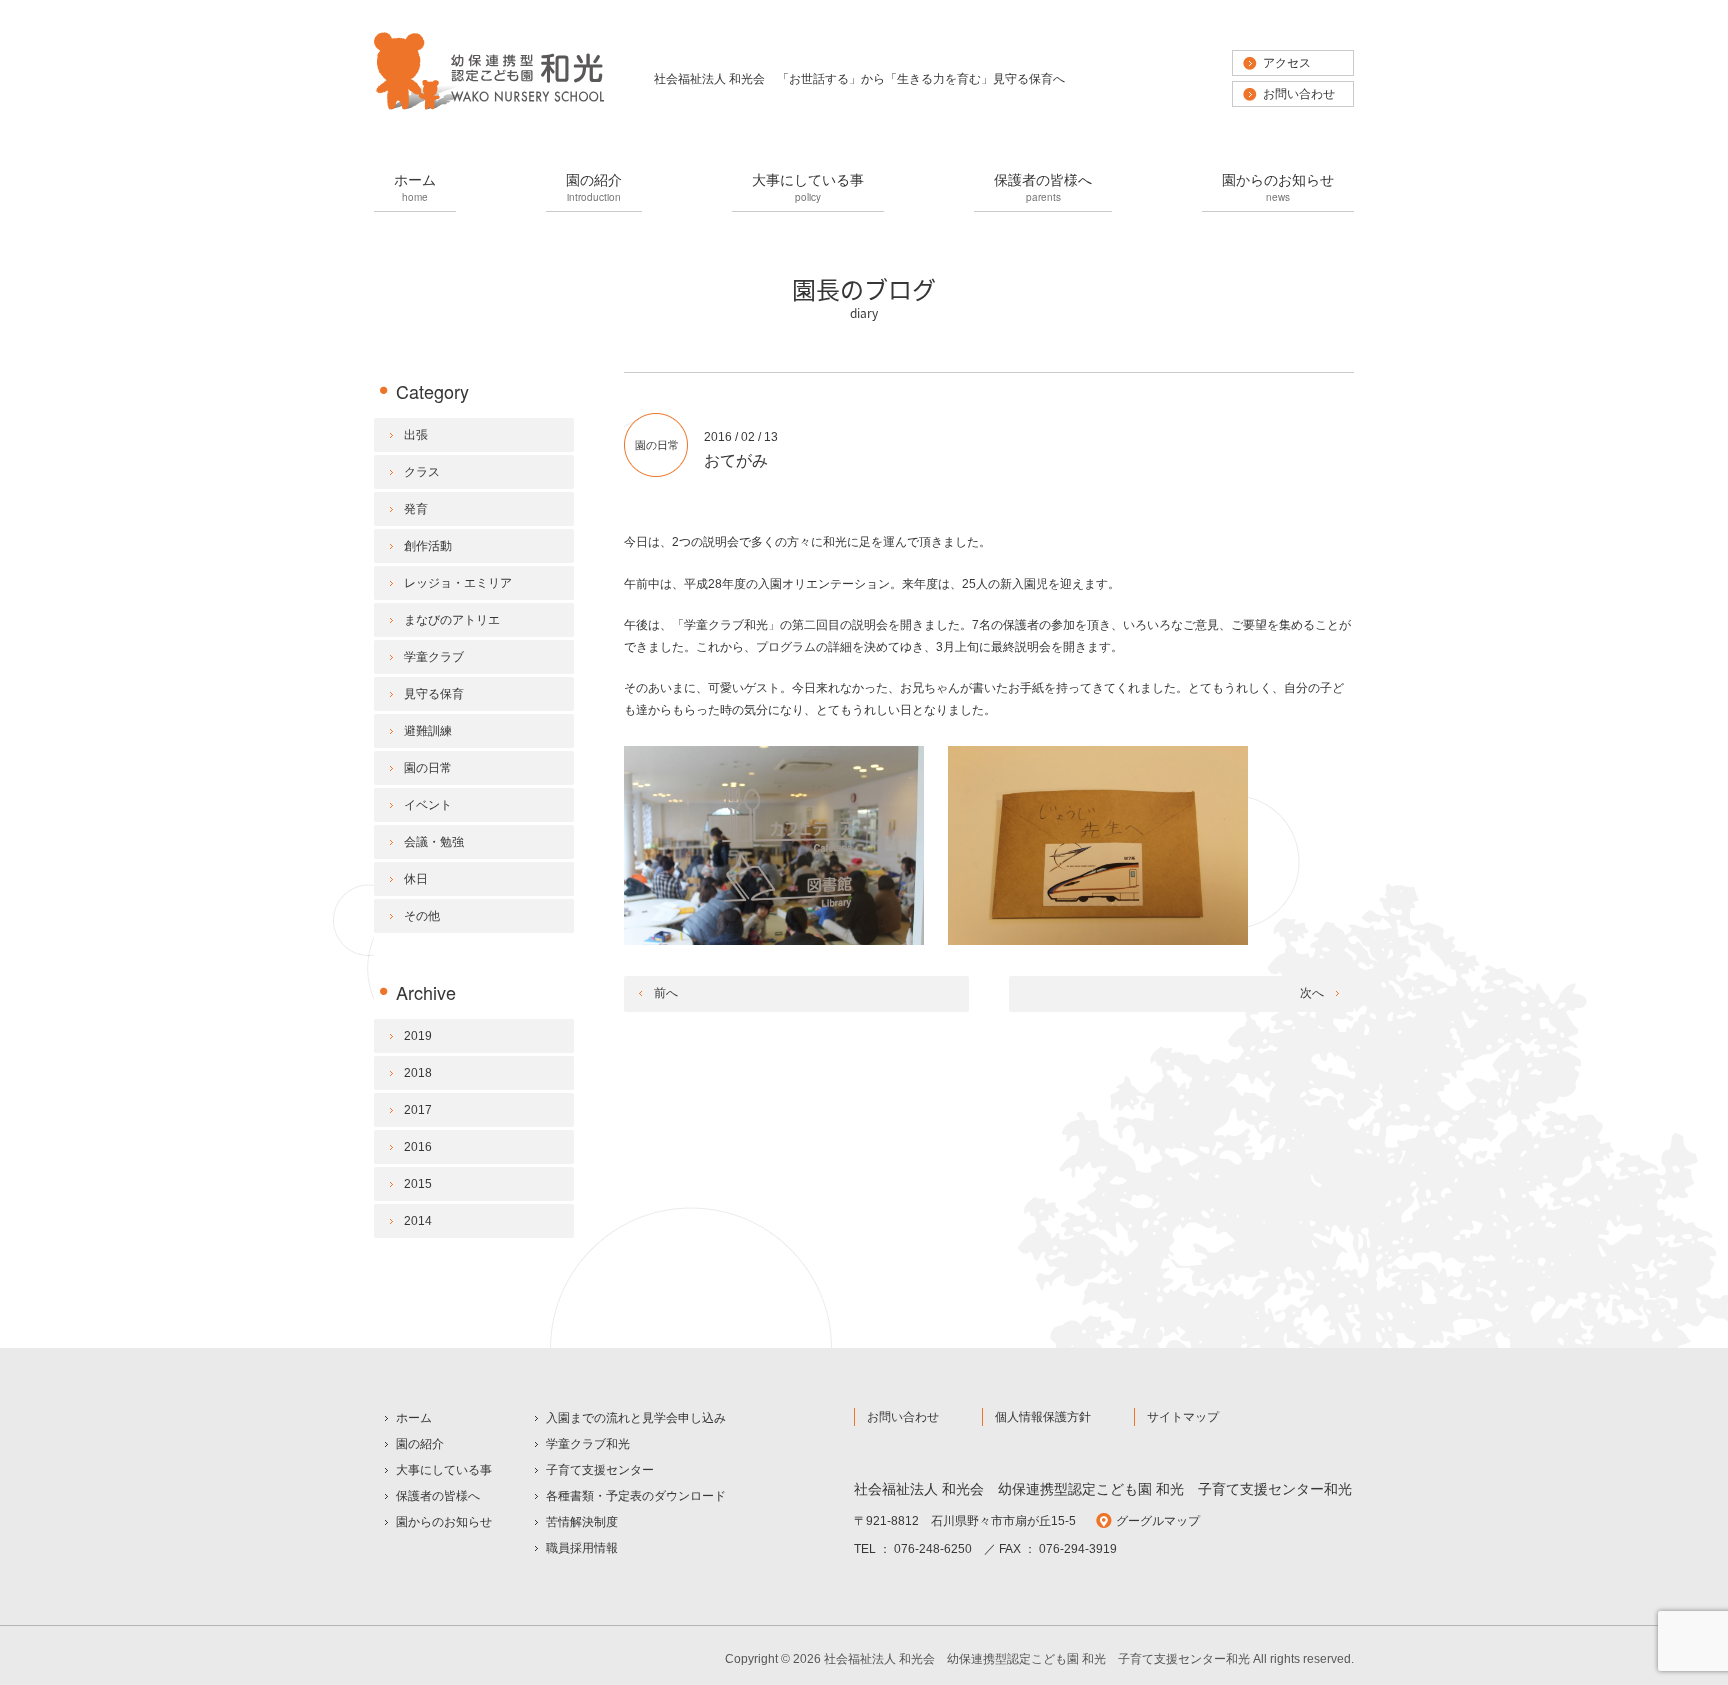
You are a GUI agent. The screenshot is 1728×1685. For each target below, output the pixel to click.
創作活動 (428, 546)
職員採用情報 (582, 1548)
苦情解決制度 (582, 1522)
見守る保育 (434, 694)
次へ (1312, 993)
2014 (418, 1221)
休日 (416, 879)
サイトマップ (1183, 1417)
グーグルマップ (1158, 1521)
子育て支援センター (600, 1470)
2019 (418, 1036)
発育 (416, 509)
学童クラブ (434, 657)
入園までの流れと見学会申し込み (636, 1418)
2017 (418, 1110)
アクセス (1287, 63)
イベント (428, 805)
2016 (418, 1147)
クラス (422, 472)
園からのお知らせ (1278, 186)
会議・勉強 (434, 842)
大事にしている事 (808, 186)
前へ (666, 993)
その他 (422, 916)
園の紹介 (594, 186)
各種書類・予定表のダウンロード (636, 1496)
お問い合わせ (1299, 94)
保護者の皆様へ (1043, 186)
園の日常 (657, 445)
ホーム (415, 186)
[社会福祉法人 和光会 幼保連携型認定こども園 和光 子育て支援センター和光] (489, 108)
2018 (418, 1073)
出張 (416, 435)
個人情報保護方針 (1043, 1417)
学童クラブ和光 (588, 1444)
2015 (418, 1184)
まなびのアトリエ (452, 620)
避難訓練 (428, 731)
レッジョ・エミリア (458, 583)
